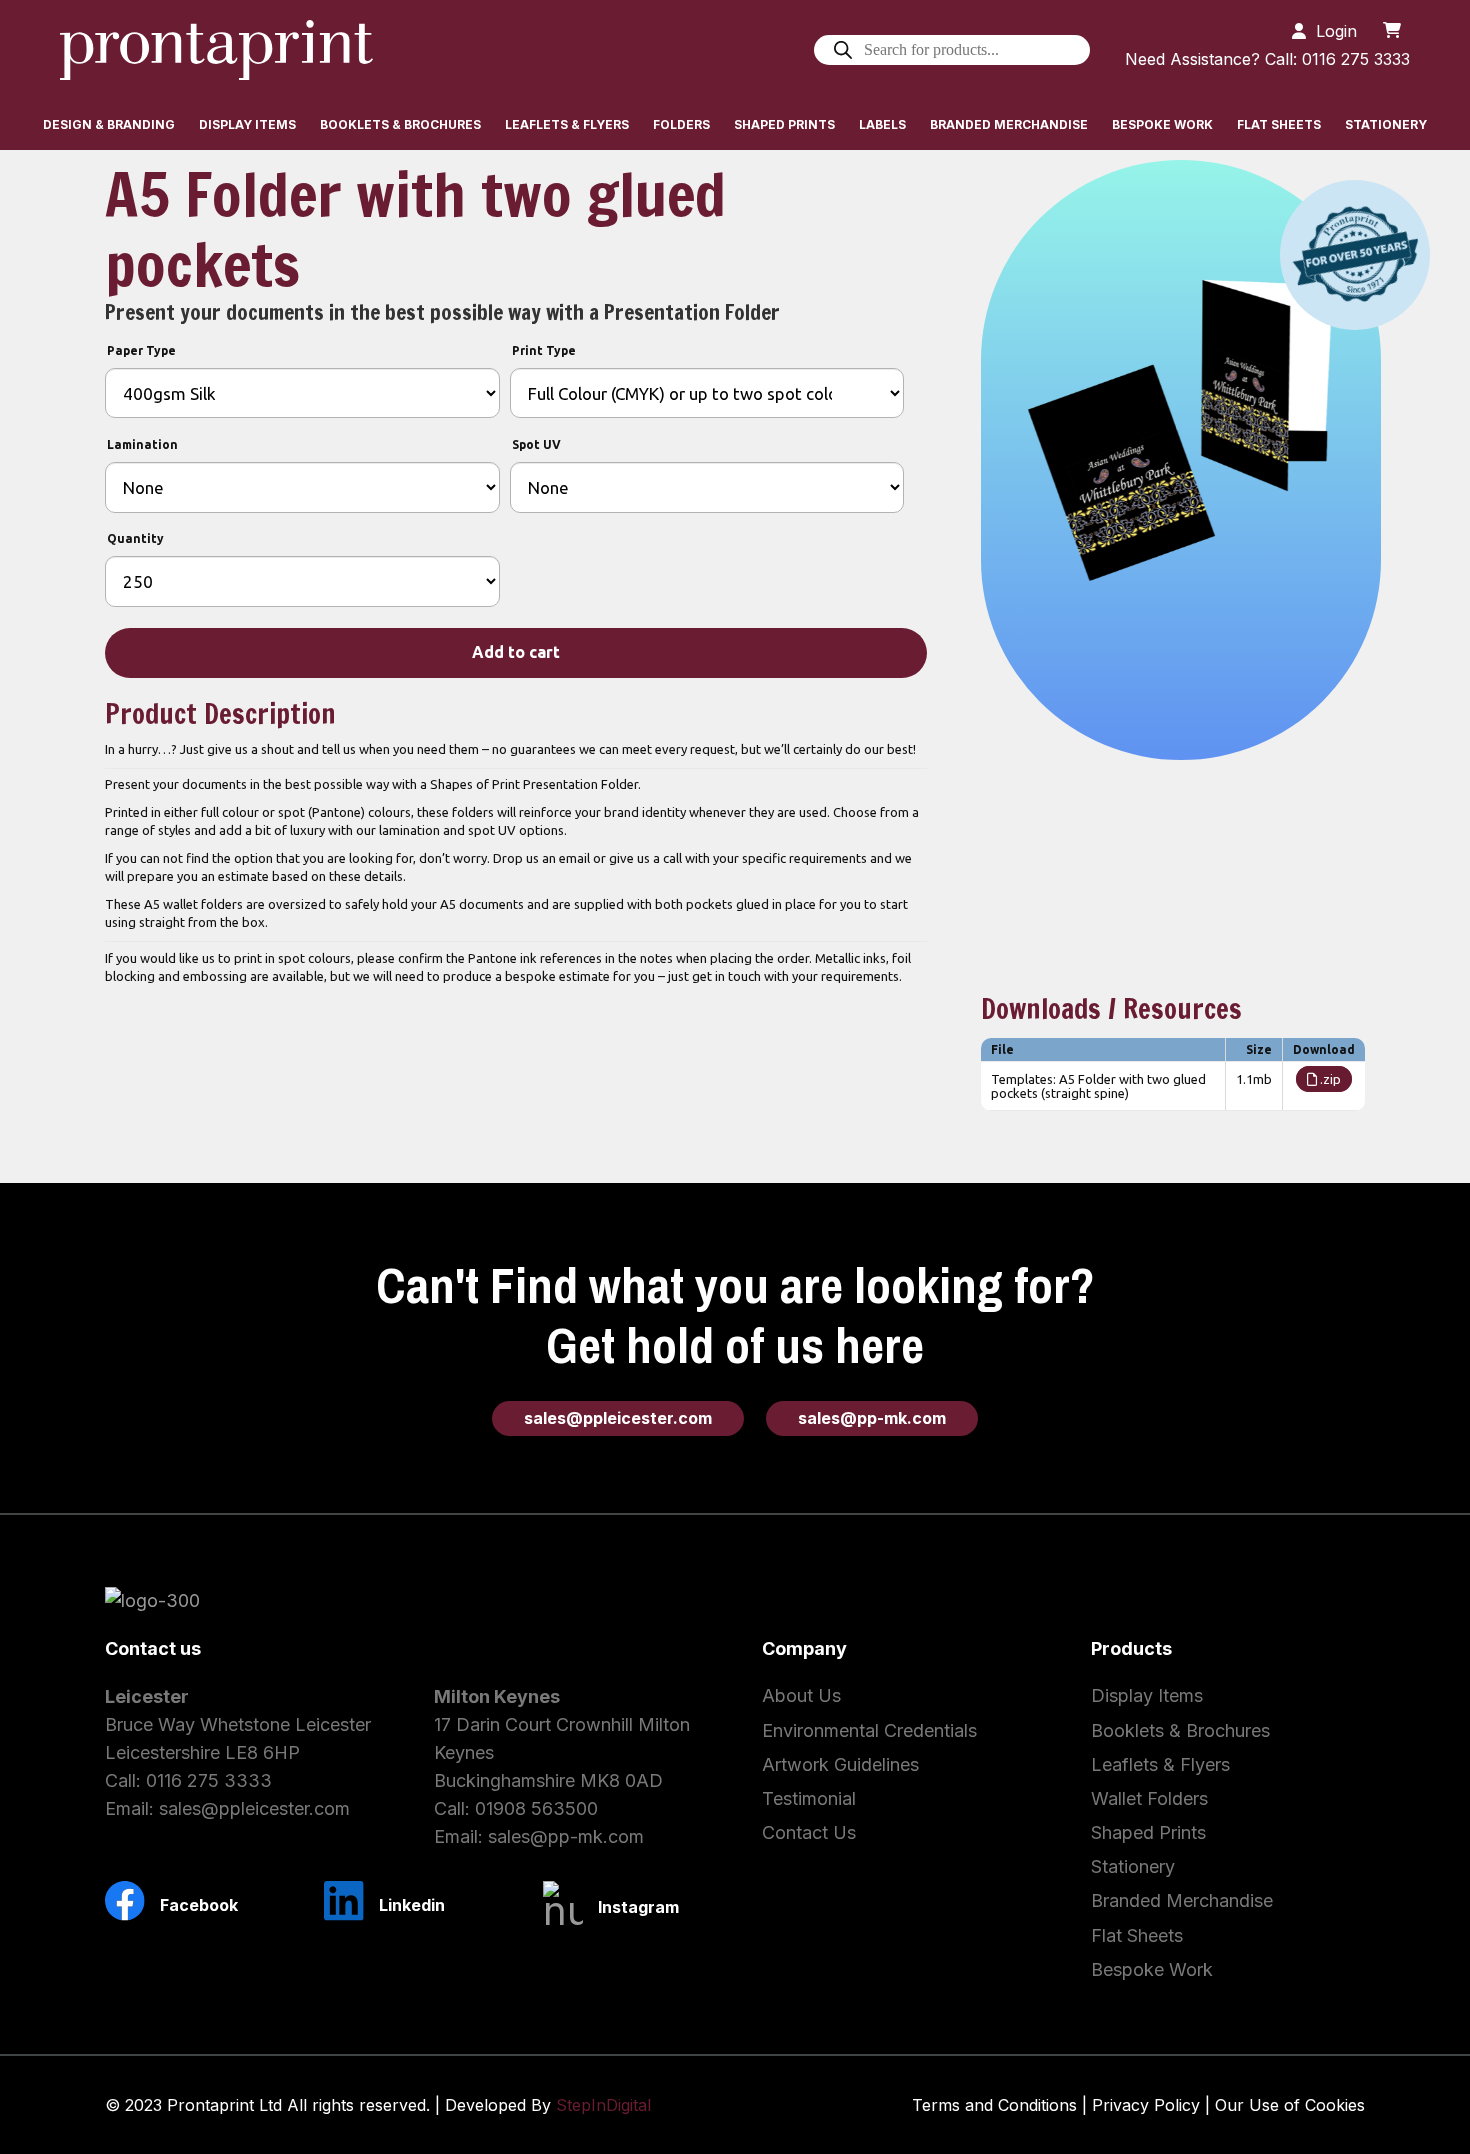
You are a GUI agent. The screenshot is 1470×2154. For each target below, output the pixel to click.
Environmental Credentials (869, 1730)
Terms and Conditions (994, 2105)
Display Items (1147, 1695)
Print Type (544, 350)
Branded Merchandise (1182, 1900)
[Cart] (1392, 30)
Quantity (135, 538)
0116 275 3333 (209, 1780)
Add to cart (516, 652)
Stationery (1133, 1866)
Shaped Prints (1148, 1832)
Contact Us (809, 1832)
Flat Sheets (1137, 1935)
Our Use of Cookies (1290, 2105)
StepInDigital (603, 2105)
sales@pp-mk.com (566, 1836)
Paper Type (141, 350)
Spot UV (536, 444)
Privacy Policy (1146, 2105)
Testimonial (809, 1798)
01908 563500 (536, 1808)
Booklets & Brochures (1180, 1730)
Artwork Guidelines (840, 1764)
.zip (1329, 1079)
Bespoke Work (1152, 1969)
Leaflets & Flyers (1160, 1764)
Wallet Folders (1149, 1798)
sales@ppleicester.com (254, 1808)
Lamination (142, 444)
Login (1336, 31)
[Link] (216, 50)
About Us (801, 1695)
